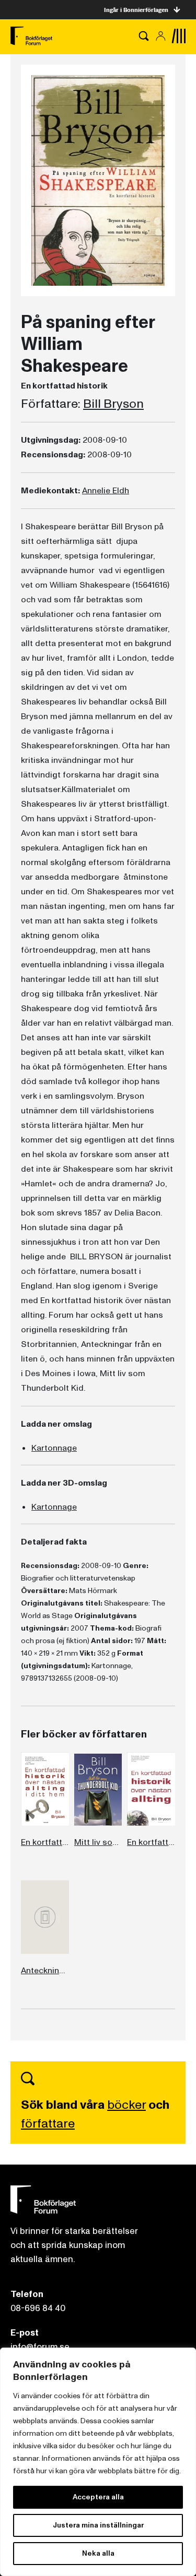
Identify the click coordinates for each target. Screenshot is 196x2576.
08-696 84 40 (38, 2308)
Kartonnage (54, 1448)
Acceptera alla (98, 2497)
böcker (126, 2105)
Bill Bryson (113, 404)
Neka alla (98, 2553)
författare (48, 2124)
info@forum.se (40, 2347)
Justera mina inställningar (98, 2525)
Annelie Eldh (106, 491)
